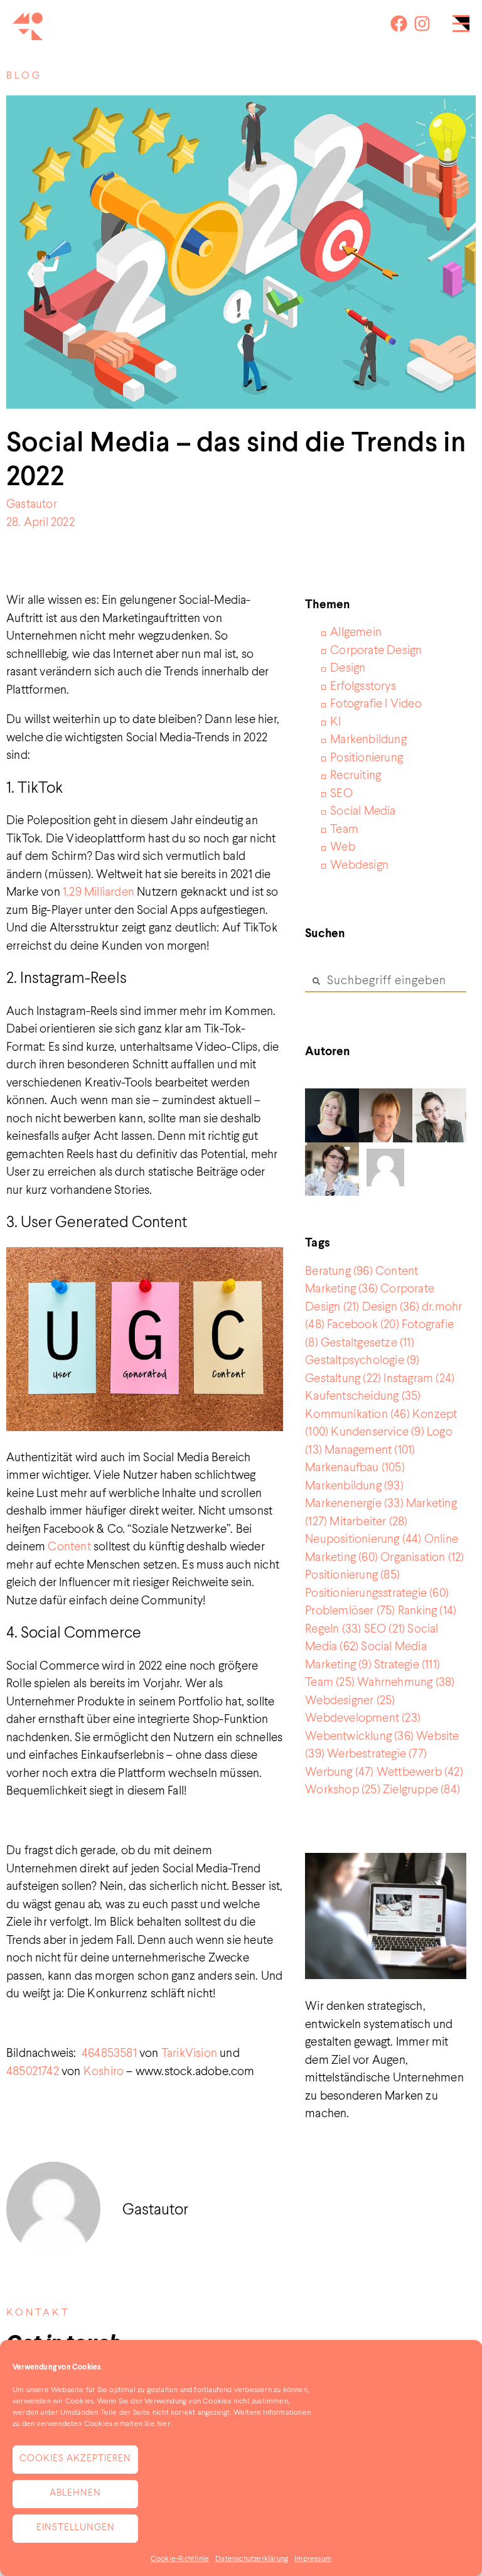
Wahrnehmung (406, 1682)
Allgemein (356, 632)
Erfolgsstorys (363, 686)
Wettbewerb (420, 1772)
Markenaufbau (355, 1468)
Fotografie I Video (376, 704)
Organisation (422, 1558)
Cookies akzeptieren (75, 2459)
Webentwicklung (359, 1736)
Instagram (419, 1379)
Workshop (343, 1790)
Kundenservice (377, 1432)
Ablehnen (75, 2493)
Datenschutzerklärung (252, 2559)
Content (69, 1547)
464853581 (109, 2053)
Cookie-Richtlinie (180, 2559)
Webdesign (359, 865)
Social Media (363, 811)
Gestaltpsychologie (362, 1360)
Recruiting (356, 775)
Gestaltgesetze (367, 1343)
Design (348, 668)
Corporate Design (376, 651)
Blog (24, 76)
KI (335, 722)
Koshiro (105, 2072)
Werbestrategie (377, 1754)
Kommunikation (357, 1414)
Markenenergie (354, 1504)
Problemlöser (350, 1611)
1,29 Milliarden (99, 892)
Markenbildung (368, 740)
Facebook (363, 1325)
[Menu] (461, 27)
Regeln (333, 1629)
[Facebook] (399, 24)
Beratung (339, 1271)
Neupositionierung (363, 1539)
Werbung (339, 1772)
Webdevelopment (363, 1718)
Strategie (407, 1665)
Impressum (313, 2559)
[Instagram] (422, 24)
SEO (341, 794)
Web (343, 847)
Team (344, 829)
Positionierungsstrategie (377, 1593)
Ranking (427, 1611)
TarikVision (189, 2053)
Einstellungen (76, 2528)
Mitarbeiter (368, 1522)
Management (370, 1450)
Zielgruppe (421, 1790)
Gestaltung (343, 1379)
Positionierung (367, 758)
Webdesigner (350, 1701)
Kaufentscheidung (363, 1396)
